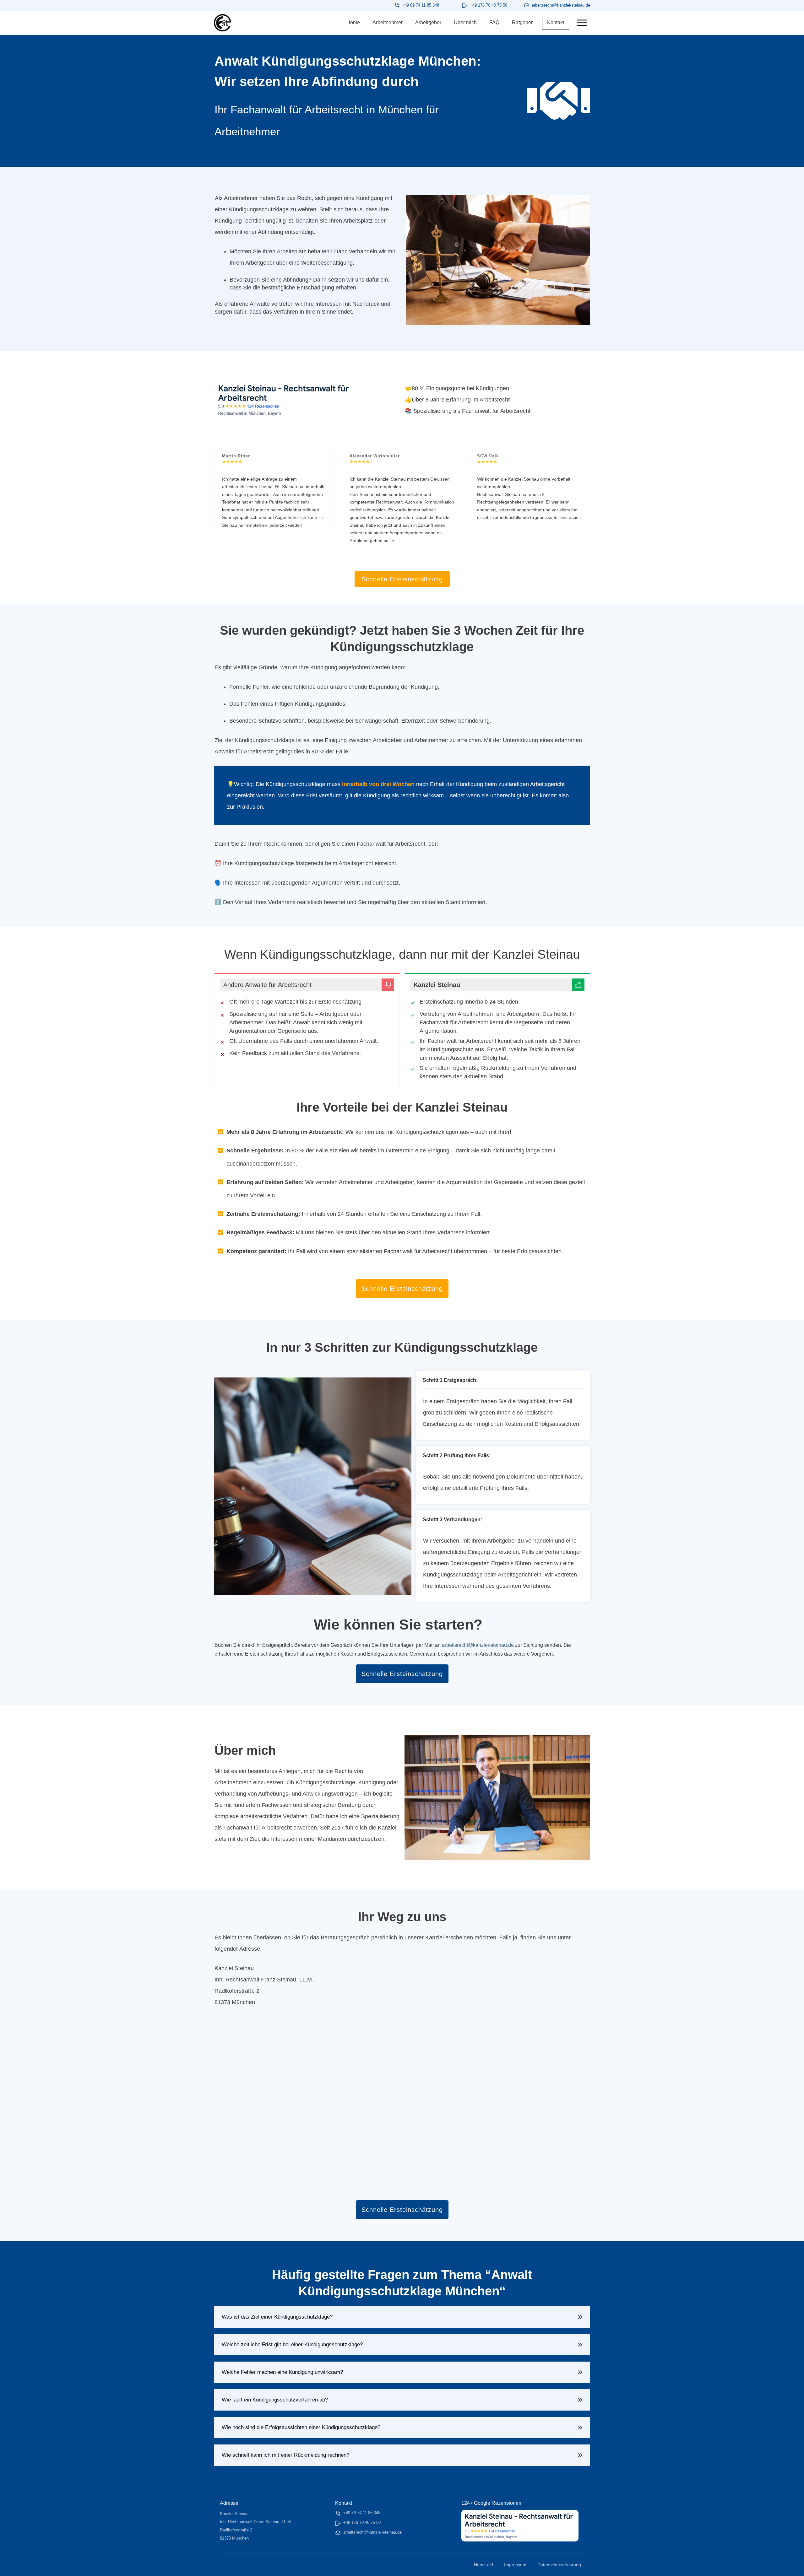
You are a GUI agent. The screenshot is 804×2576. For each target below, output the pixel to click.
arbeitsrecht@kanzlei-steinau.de (478, 1645)
